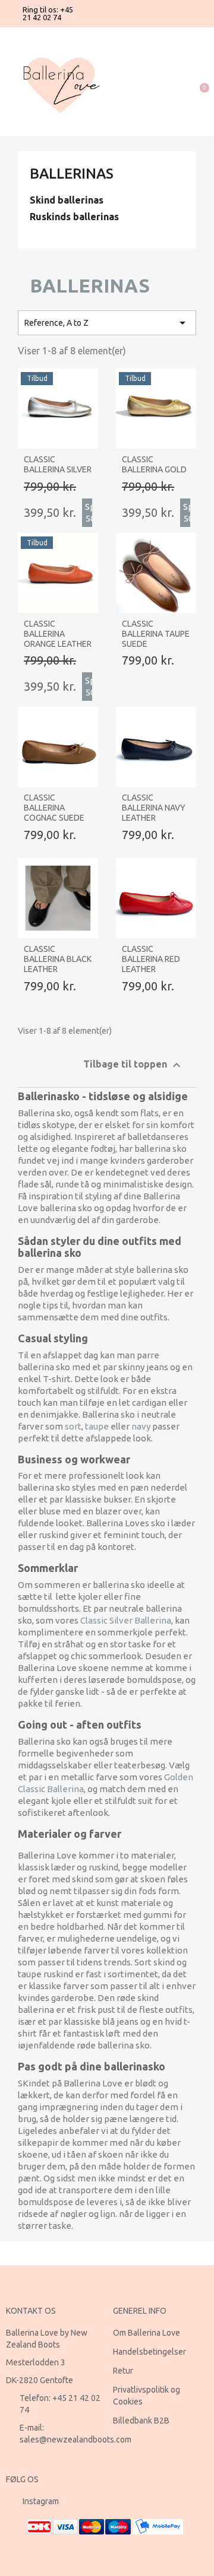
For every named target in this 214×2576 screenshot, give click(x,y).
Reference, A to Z (107, 323)
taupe (97, 1426)
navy (141, 1426)
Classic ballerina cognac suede (54, 808)
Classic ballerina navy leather (154, 808)
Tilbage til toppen (133, 1065)
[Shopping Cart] (198, 82)
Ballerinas (72, 174)
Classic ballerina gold (154, 464)
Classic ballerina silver (58, 464)
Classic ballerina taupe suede (156, 634)
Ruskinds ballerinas (74, 217)
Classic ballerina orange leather (58, 634)
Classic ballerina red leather (151, 959)
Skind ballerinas (67, 200)
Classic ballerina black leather (58, 959)
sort (73, 1426)
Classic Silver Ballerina (126, 1620)
